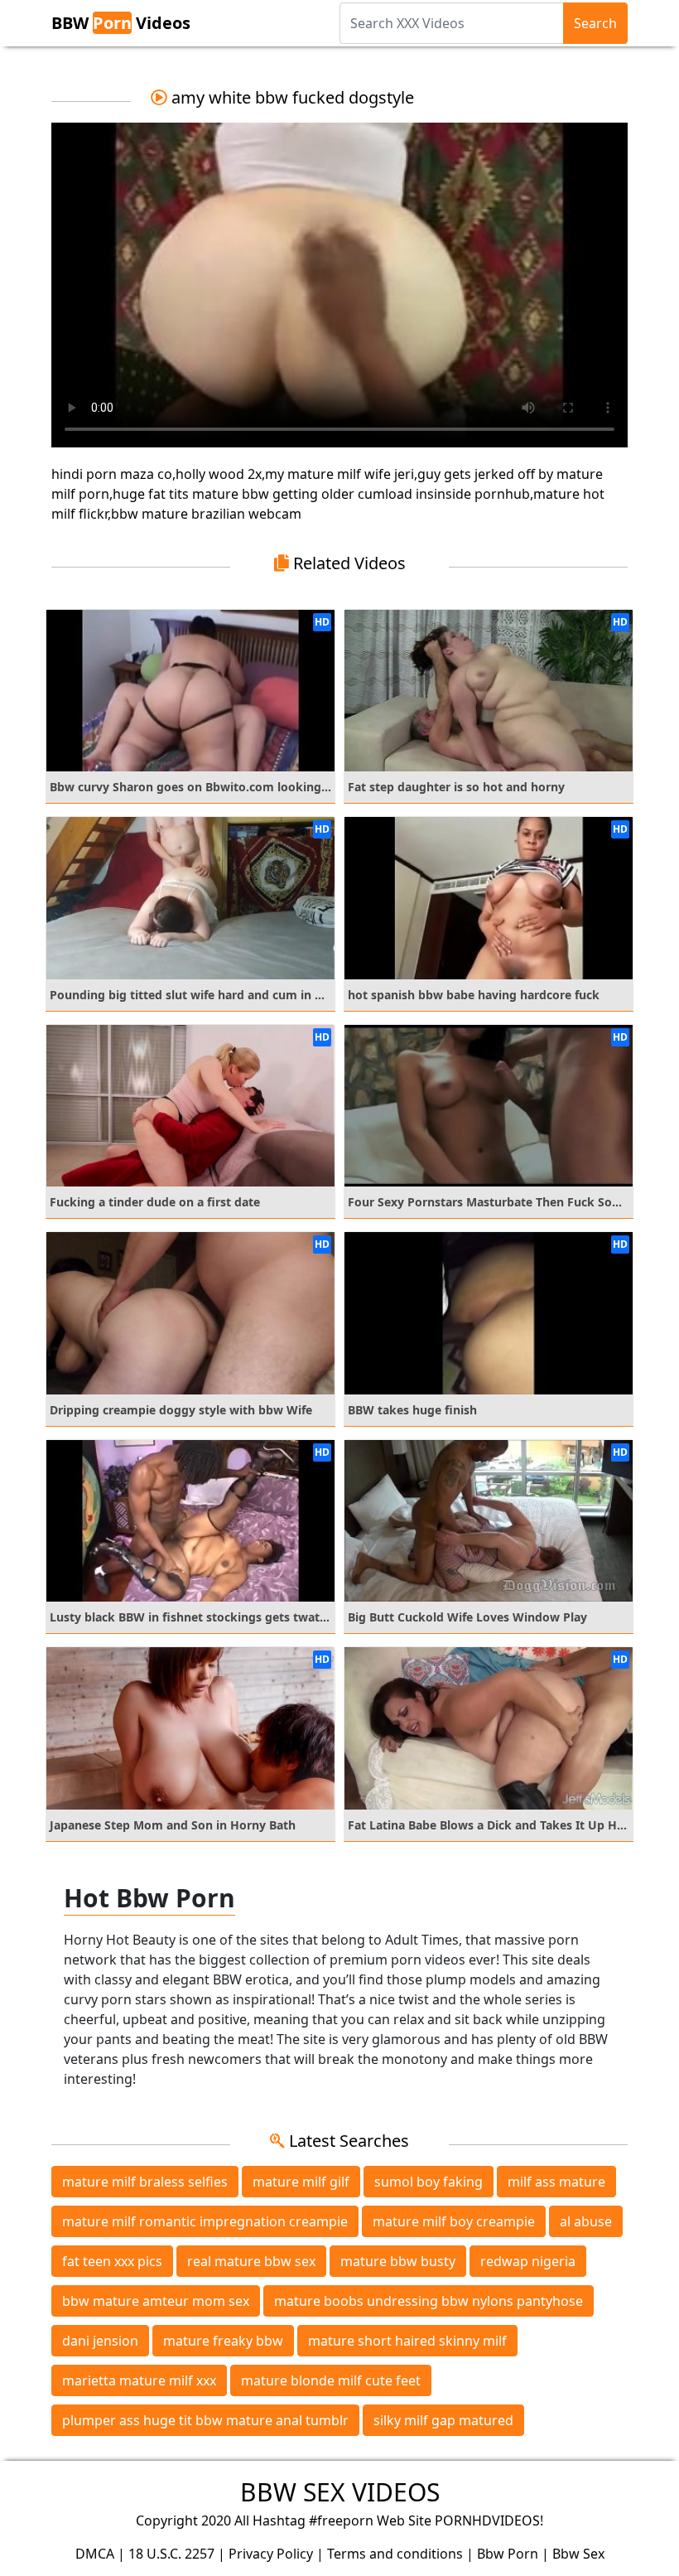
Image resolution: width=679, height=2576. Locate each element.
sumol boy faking (429, 2182)
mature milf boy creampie (454, 2221)
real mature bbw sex (251, 2261)
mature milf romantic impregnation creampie (205, 2221)
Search (595, 23)
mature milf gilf (301, 2182)
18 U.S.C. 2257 (171, 2554)
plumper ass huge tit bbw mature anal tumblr (205, 2420)
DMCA (95, 2554)
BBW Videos (121, 23)
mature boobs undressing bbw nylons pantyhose (429, 2301)
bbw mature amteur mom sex (156, 2301)
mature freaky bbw (223, 2341)
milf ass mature (556, 2182)
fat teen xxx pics (112, 2261)
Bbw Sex (578, 2554)
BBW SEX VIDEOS (340, 2492)
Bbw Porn (508, 2554)
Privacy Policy (271, 2554)
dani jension (100, 2341)
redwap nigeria (528, 2261)
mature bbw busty (398, 2261)
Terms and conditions (395, 2554)
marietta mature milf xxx (139, 2380)
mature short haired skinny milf (407, 2341)
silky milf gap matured (443, 2420)
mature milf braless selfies (145, 2182)
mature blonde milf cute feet (331, 2380)
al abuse (586, 2221)
